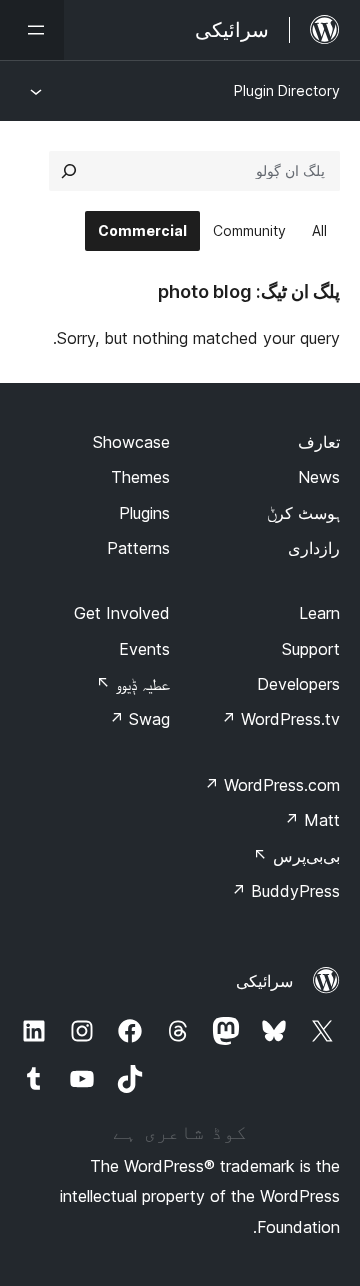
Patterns (138, 548)
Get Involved (122, 613)
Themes (140, 477)
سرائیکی (264, 981)
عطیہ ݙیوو (133, 684)
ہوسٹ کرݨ (303, 513)
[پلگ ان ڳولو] (69, 171)
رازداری (314, 548)
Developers (298, 684)
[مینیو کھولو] (32, 30)
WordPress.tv (280, 719)
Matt (312, 820)
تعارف (319, 442)
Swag (139, 719)
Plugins (144, 513)
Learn (319, 613)
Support (311, 649)
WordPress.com (272, 785)
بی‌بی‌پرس (296, 856)
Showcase (131, 442)
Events (144, 649)
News (319, 477)
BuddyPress (285, 891)
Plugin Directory (287, 90)
